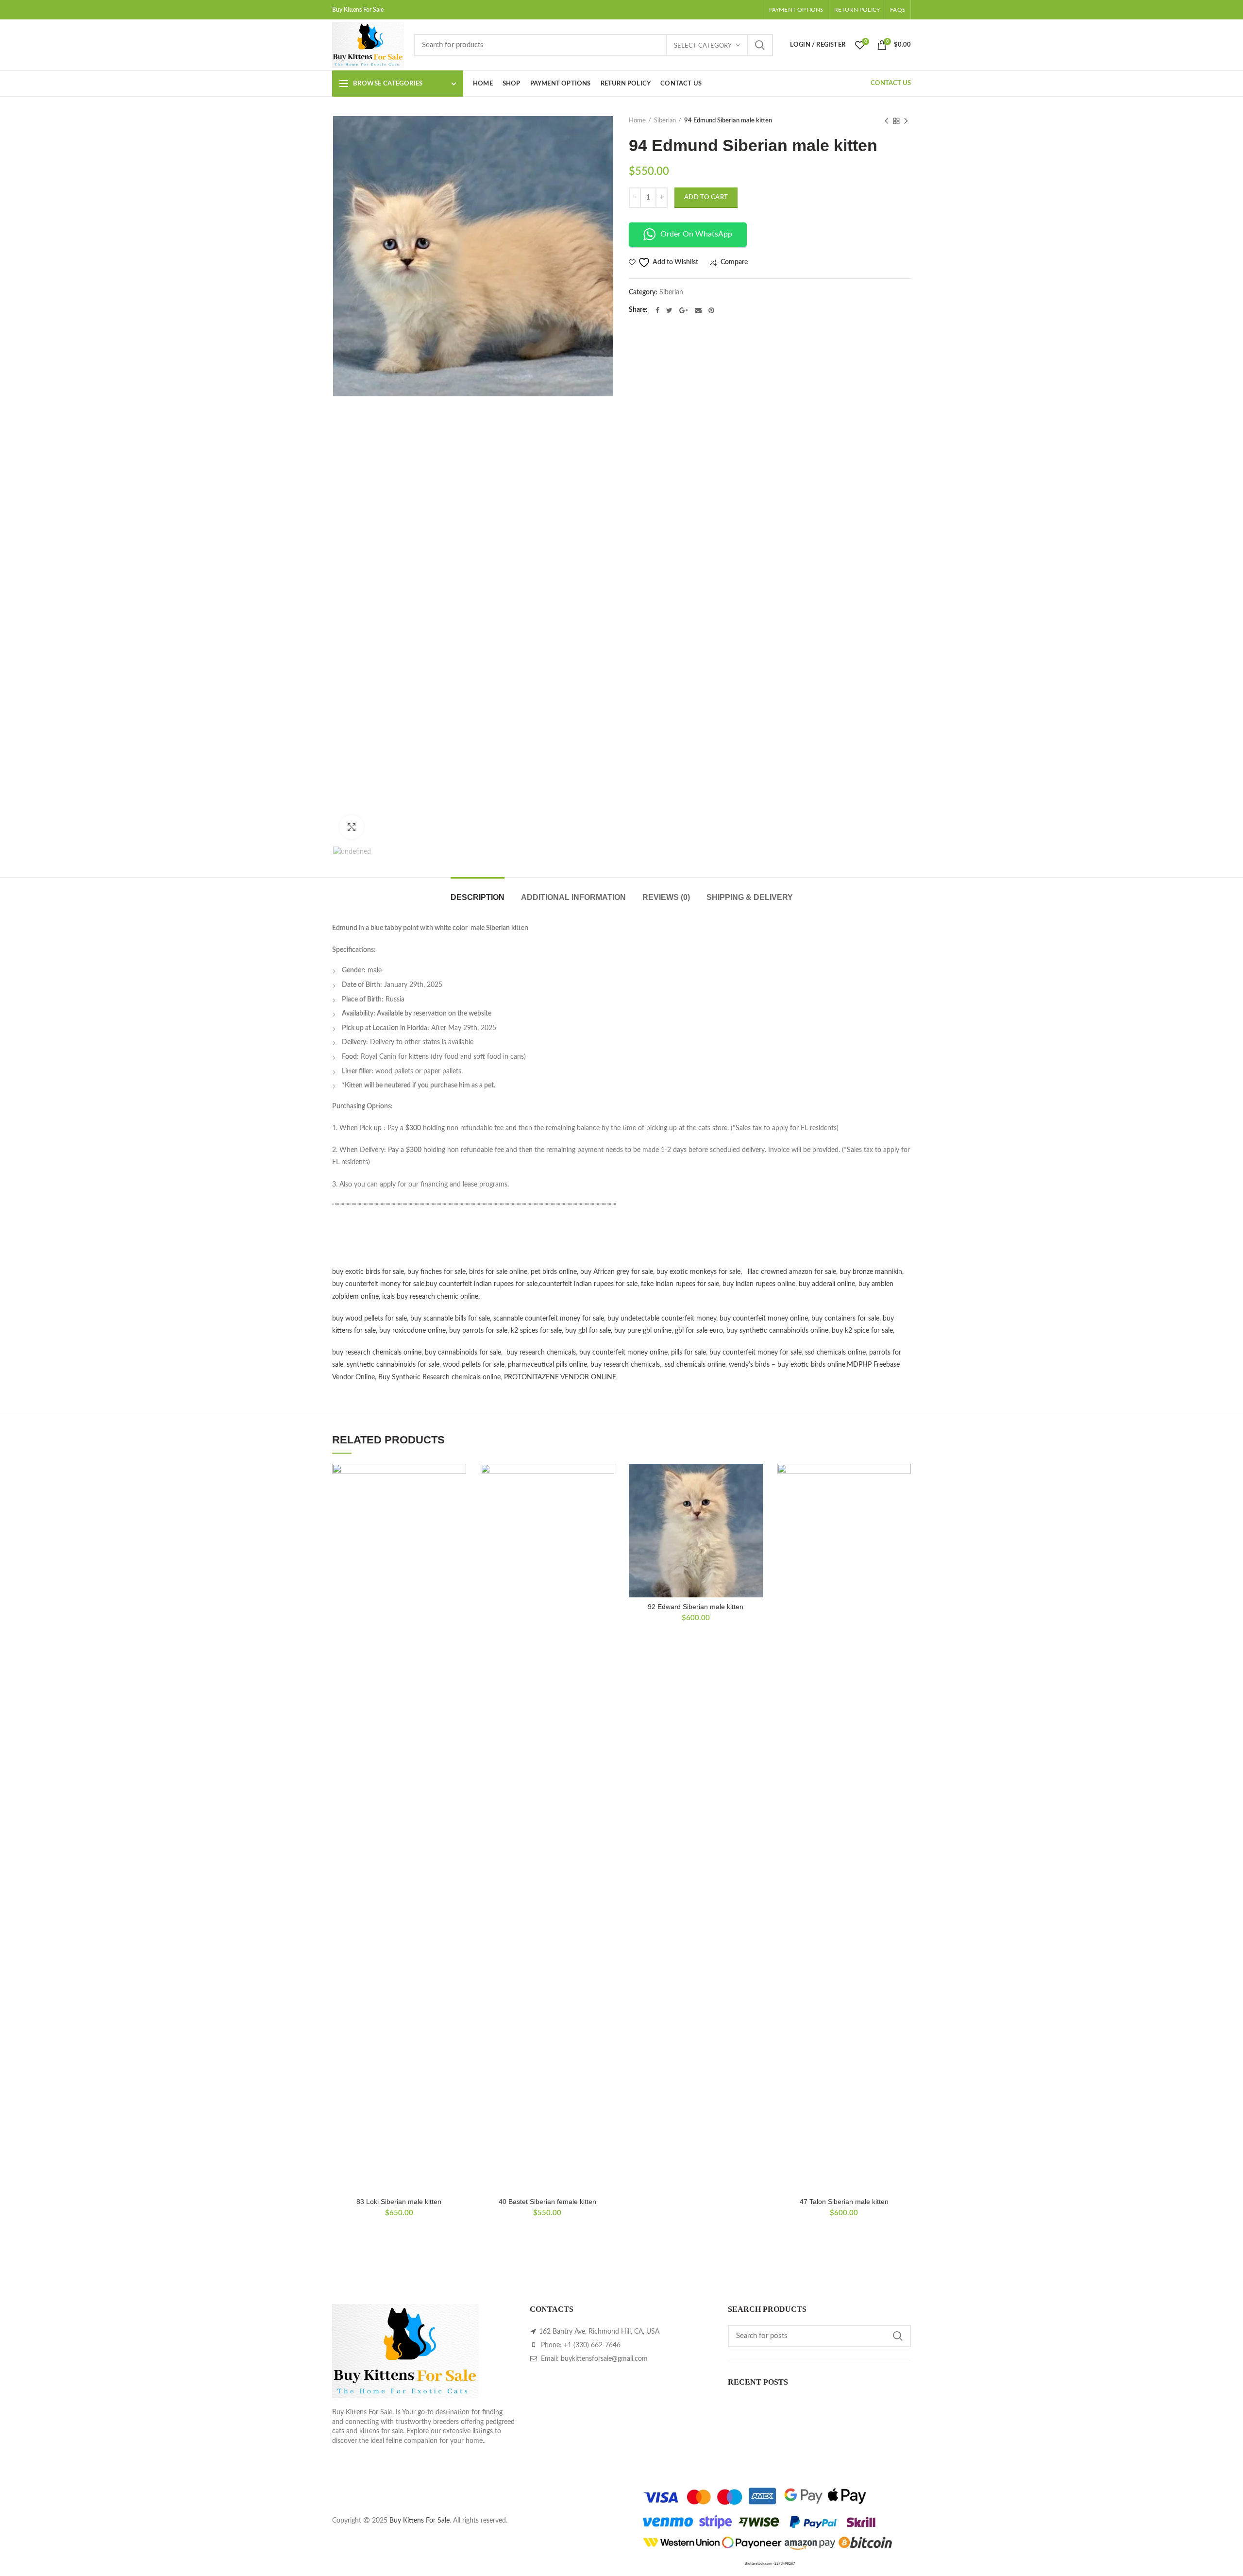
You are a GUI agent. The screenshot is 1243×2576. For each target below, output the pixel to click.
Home (637, 121)
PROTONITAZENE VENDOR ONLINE (560, 1377)
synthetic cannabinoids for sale (393, 1365)
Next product (906, 121)
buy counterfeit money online (764, 1319)
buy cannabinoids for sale (463, 1353)
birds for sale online (498, 1272)
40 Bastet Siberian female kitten (547, 2202)
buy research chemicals (541, 1353)
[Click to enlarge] (352, 827)
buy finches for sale (437, 1272)
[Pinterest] (711, 310)
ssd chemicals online (835, 1353)
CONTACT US (891, 83)
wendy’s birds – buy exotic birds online (787, 1365)
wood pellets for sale (474, 1365)
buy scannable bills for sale (450, 1319)
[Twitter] (669, 310)
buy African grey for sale (617, 1272)
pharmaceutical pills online (547, 1365)
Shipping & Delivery (750, 897)
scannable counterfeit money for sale (549, 1319)
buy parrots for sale (478, 1331)
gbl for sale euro (699, 1331)
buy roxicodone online (412, 1331)
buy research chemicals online (377, 1353)
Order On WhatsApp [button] (696, 234)
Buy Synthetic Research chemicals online (439, 1377)
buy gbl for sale (588, 1331)
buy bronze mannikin (871, 1272)
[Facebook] (657, 310)
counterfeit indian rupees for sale (588, 1284)
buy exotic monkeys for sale (698, 1272)
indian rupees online (765, 1284)
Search (760, 45)
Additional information (573, 897)
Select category (703, 46)
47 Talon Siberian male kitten (844, 2202)
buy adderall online (827, 1284)
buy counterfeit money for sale (378, 1284)
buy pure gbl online (643, 1331)
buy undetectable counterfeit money (662, 1319)
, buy (727, 1284)
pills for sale (689, 1353)
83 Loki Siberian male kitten (399, 2202)
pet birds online (554, 1272)
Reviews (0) (666, 897)
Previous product (887, 121)
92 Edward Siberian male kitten (696, 1607)
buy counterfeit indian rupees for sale (482, 1284)
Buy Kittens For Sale (420, 2521)
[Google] (684, 310)
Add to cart (706, 197)
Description (478, 897)
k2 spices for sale (536, 1331)
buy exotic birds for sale (368, 1272)
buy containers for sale (845, 1319)
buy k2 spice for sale (862, 1331)
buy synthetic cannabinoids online (777, 1331)
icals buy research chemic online (430, 1297)
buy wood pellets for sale (370, 1319)
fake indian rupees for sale (680, 1284)
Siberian (665, 121)
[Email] (698, 310)
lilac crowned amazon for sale (792, 1272)
